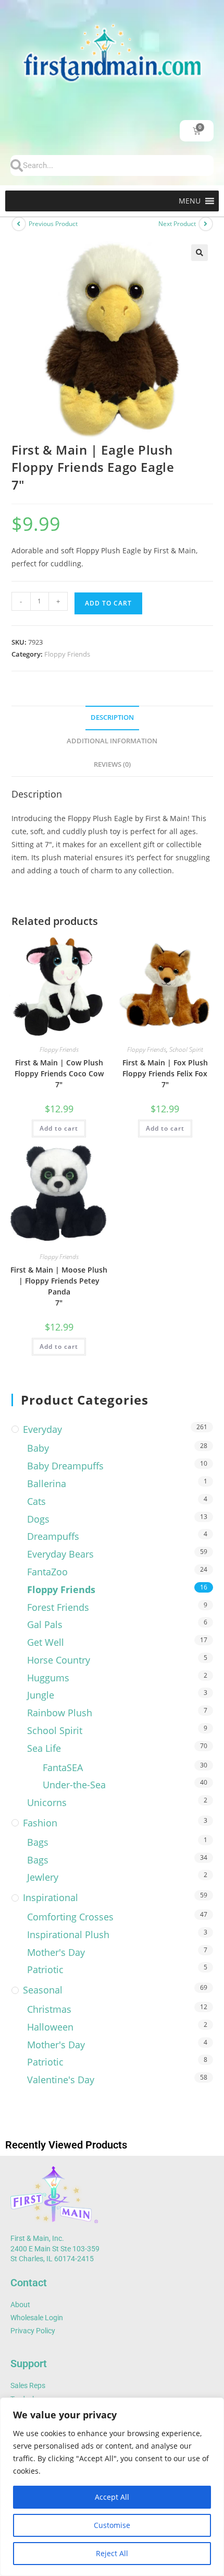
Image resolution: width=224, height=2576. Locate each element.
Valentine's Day (61, 2080)
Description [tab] (112, 717)
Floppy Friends (67, 654)
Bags (38, 1842)
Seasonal (43, 1990)
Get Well (46, 1642)
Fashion (40, 1823)
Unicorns (47, 1802)
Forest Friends (58, 1607)
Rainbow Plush (60, 1713)
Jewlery (43, 1877)
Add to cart (108, 603)
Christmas (49, 2009)
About (20, 2305)
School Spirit (186, 1049)
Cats (36, 1501)
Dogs (38, 1519)
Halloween (50, 2027)
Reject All (112, 2553)
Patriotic (45, 1969)
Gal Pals (45, 1624)
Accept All (112, 2497)
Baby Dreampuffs (65, 1466)
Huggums (48, 1678)
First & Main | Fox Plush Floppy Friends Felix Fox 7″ (165, 1073)
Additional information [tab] (112, 741)
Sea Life (44, 1748)
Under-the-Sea (74, 1785)
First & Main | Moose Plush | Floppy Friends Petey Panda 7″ (59, 1286)
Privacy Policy (33, 2331)
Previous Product (53, 224)
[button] (190, 201)
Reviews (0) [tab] (112, 764)
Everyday (42, 1429)
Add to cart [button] (59, 1128)
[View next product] (206, 224)
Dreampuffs (53, 1536)
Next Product (177, 224)
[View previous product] (19, 224)
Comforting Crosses (70, 1917)
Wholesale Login (37, 2318)
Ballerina (47, 1483)
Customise (112, 2525)
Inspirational (51, 1897)
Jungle (41, 1695)
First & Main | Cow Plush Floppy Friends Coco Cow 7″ (59, 1073)
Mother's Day (56, 1952)
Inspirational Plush (68, 1934)
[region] (112, 2487)
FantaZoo (47, 1572)
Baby (38, 1448)
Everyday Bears (60, 1554)
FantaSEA (63, 1767)
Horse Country (59, 1660)
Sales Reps (28, 2385)
